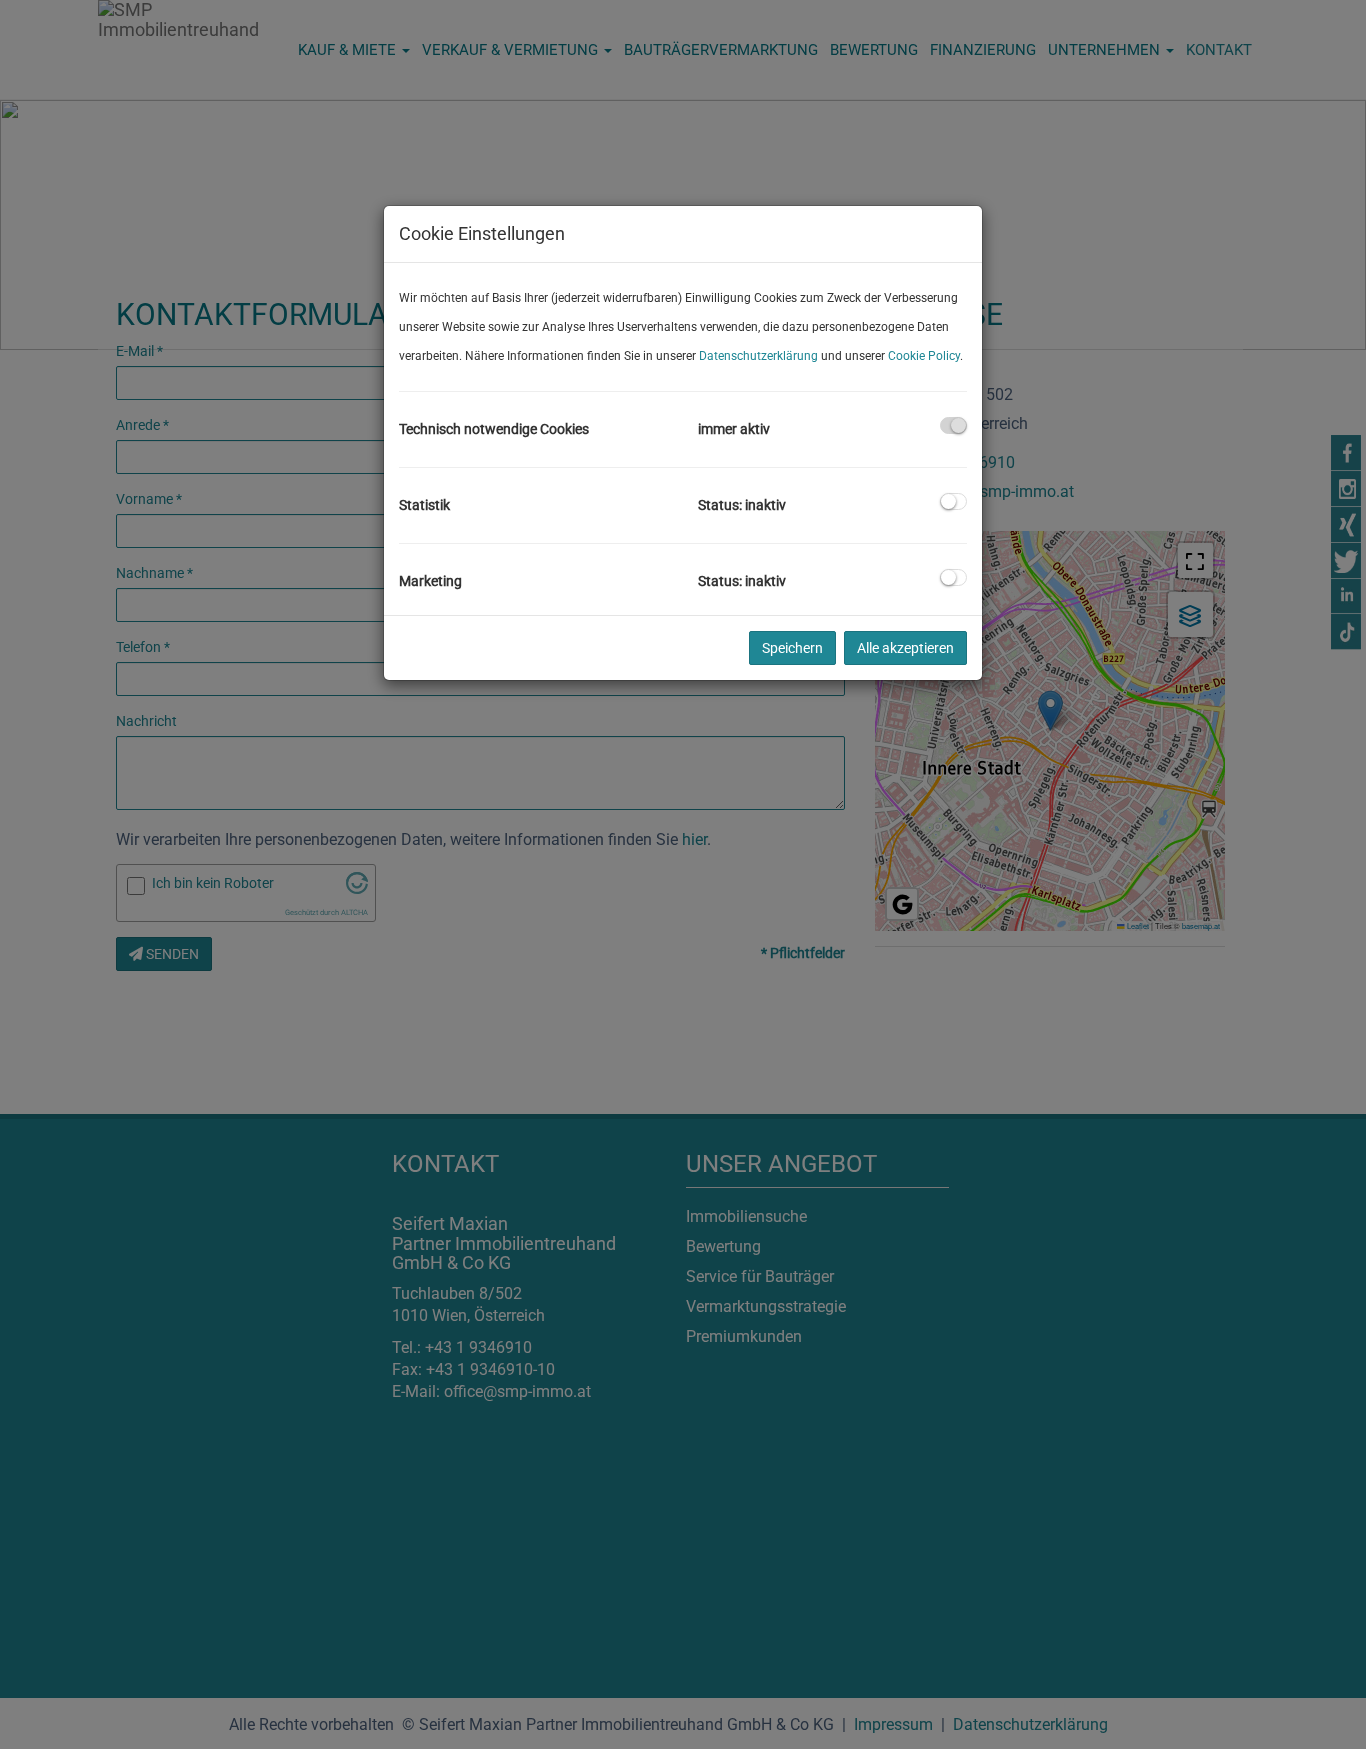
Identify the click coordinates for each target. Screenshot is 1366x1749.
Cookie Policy (924, 356)
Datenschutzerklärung (758, 356)
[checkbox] (953, 425)
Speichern (792, 648)
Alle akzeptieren (905, 648)
